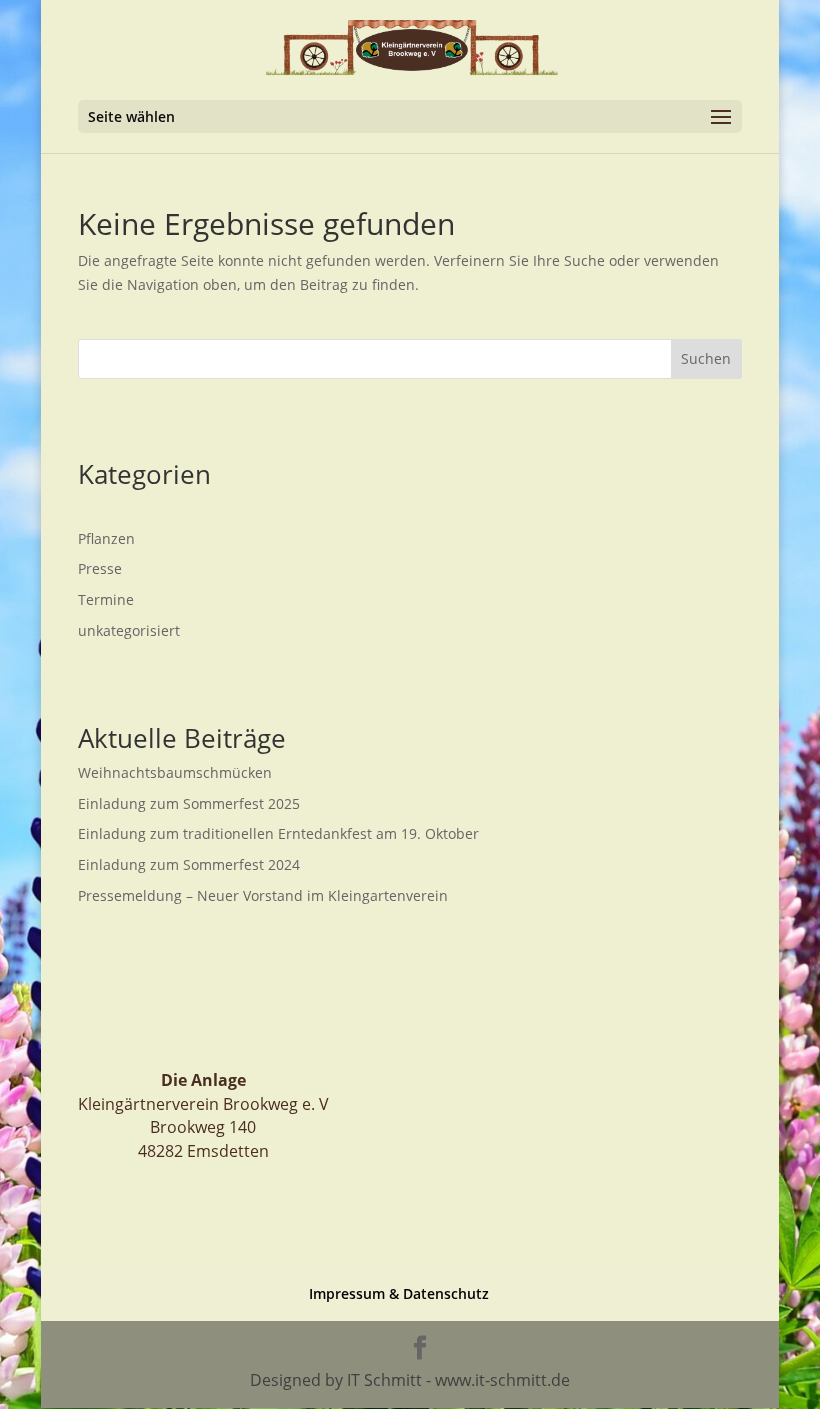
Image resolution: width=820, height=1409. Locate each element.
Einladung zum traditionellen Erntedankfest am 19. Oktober (278, 833)
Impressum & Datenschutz (399, 1293)
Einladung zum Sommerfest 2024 (189, 864)
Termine (106, 599)
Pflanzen (106, 538)
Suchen (706, 358)
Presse (100, 568)
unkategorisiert (129, 630)
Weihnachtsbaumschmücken (175, 772)
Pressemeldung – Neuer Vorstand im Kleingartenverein (263, 895)
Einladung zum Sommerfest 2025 (189, 803)
